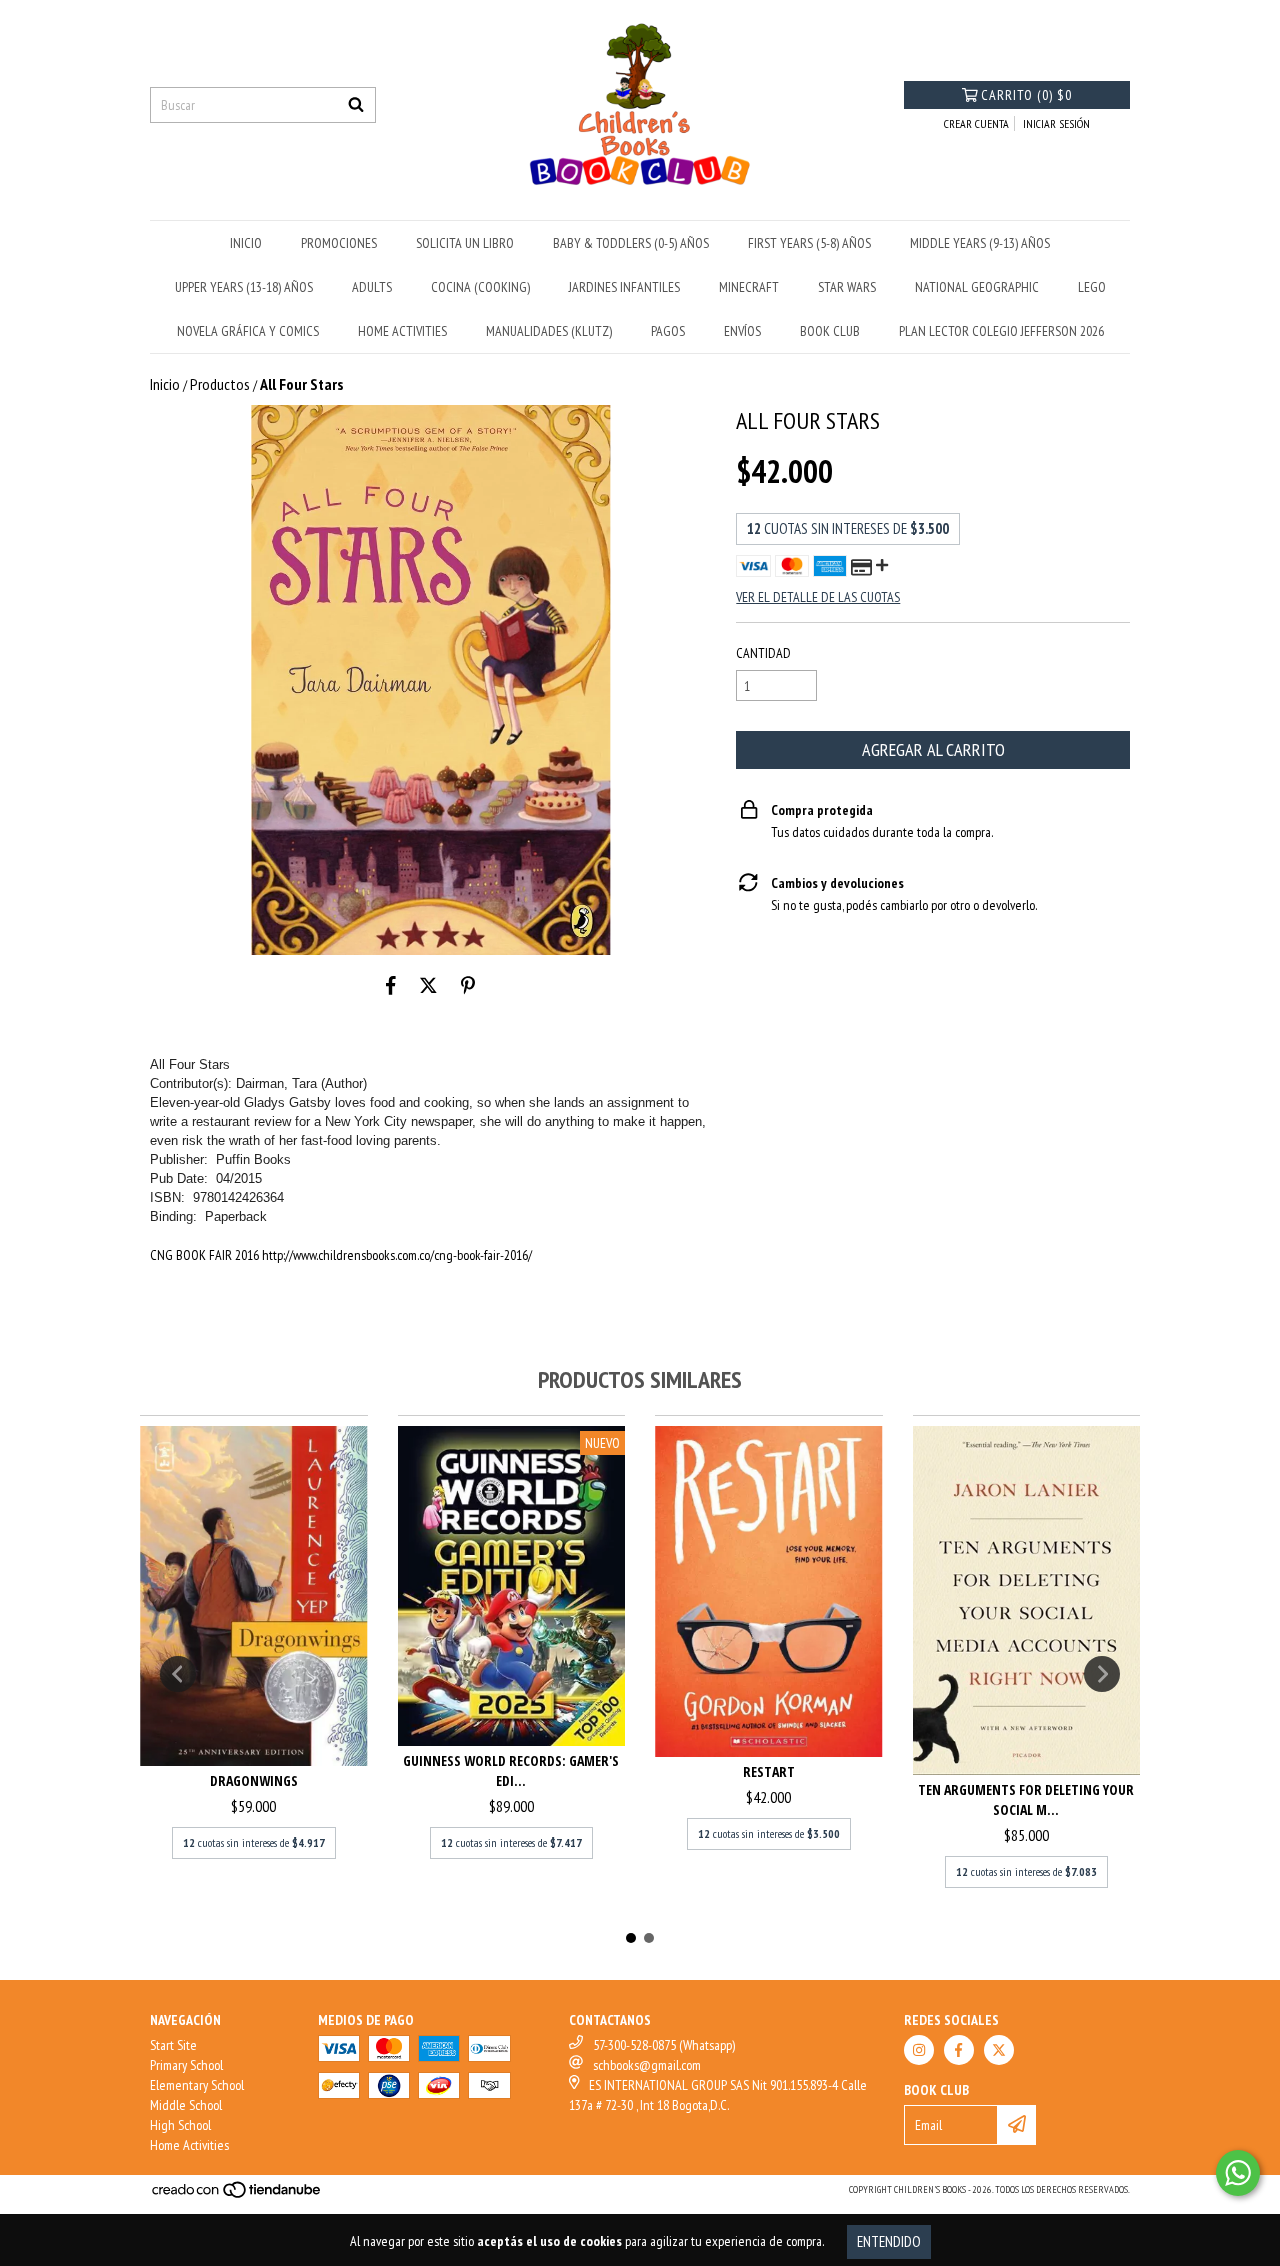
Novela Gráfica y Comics (248, 331)
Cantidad (763, 653)
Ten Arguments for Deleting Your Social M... (1026, 1799)
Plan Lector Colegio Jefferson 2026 (1001, 331)
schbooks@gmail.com (647, 2065)
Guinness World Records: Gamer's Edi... (511, 1770)
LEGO (1092, 287)
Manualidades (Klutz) (549, 331)
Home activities (402, 331)
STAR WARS (847, 287)
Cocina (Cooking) (480, 287)
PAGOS (668, 331)
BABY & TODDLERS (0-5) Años (631, 243)
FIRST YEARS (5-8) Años (809, 243)
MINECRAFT (749, 287)
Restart (769, 1771)
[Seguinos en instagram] (919, 2050)
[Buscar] (356, 105)
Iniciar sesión (1056, 123)
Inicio (165, 384)
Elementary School (197, 2085)
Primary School (186, 2065)
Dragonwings (254, 1780)
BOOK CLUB (830, 331)
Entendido (889, 2241)
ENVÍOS (742, 331)
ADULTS (372, 287)
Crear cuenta (976, 123)
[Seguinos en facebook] (959, 2050)
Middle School (186, 2105)
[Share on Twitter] (428, 985)
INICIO (246, 243)
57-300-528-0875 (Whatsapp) (664, 2045)
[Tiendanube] (237, 2195)
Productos (220, 384)
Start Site (173, 2045)
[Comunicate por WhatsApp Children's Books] (1238, 2173)
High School (180, 2125)
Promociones (339, 243)
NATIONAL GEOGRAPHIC (977, 287)
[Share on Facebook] (391, 985)
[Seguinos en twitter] (999, 2050)
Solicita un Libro (465, 243)
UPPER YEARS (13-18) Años (244, 287)
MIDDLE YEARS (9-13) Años (980, 243)
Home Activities (189, 2145)
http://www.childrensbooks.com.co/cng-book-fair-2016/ (397, 1255)
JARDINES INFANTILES (624, 287)
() (1026, 95)
